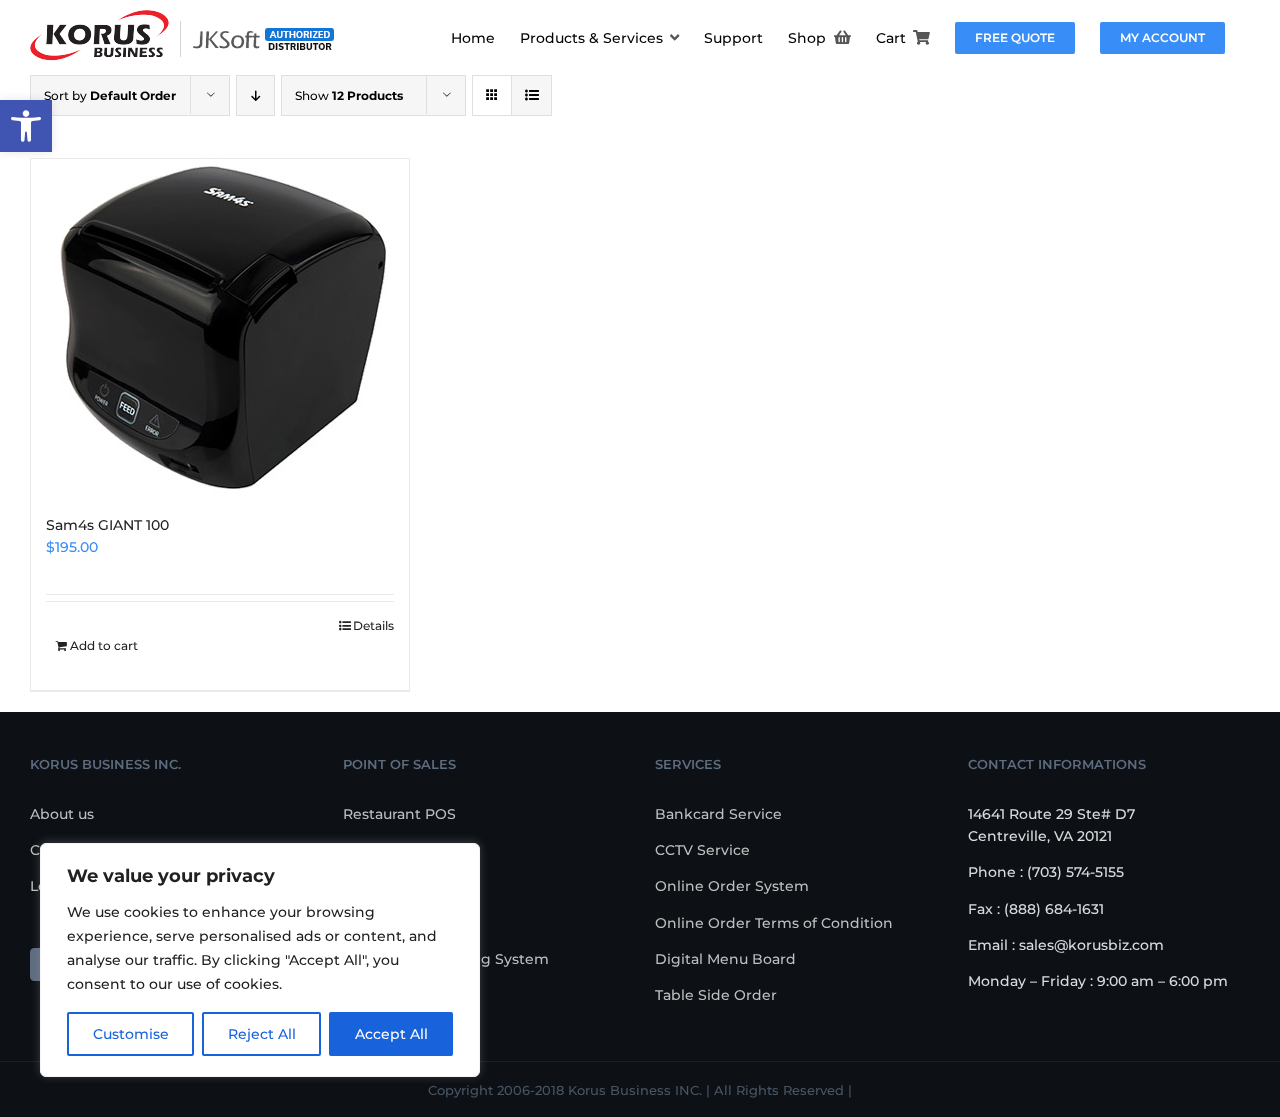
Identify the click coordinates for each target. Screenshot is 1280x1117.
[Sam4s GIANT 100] (220, 327)
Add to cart (104, 645)
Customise (131, 1034)
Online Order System (732, 886)
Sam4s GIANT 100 (107, 525)
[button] (26, 126)
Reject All (262, 1034)
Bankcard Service (718, 814)
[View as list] (531, 95)
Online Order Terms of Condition (774, 923)
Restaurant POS (399, 814)
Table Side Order (716, 995)
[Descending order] (255, 95)
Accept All (391, 1034)
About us (62, 814)
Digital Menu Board (725, 959)
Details (373, 625)
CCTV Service (702, 850)
